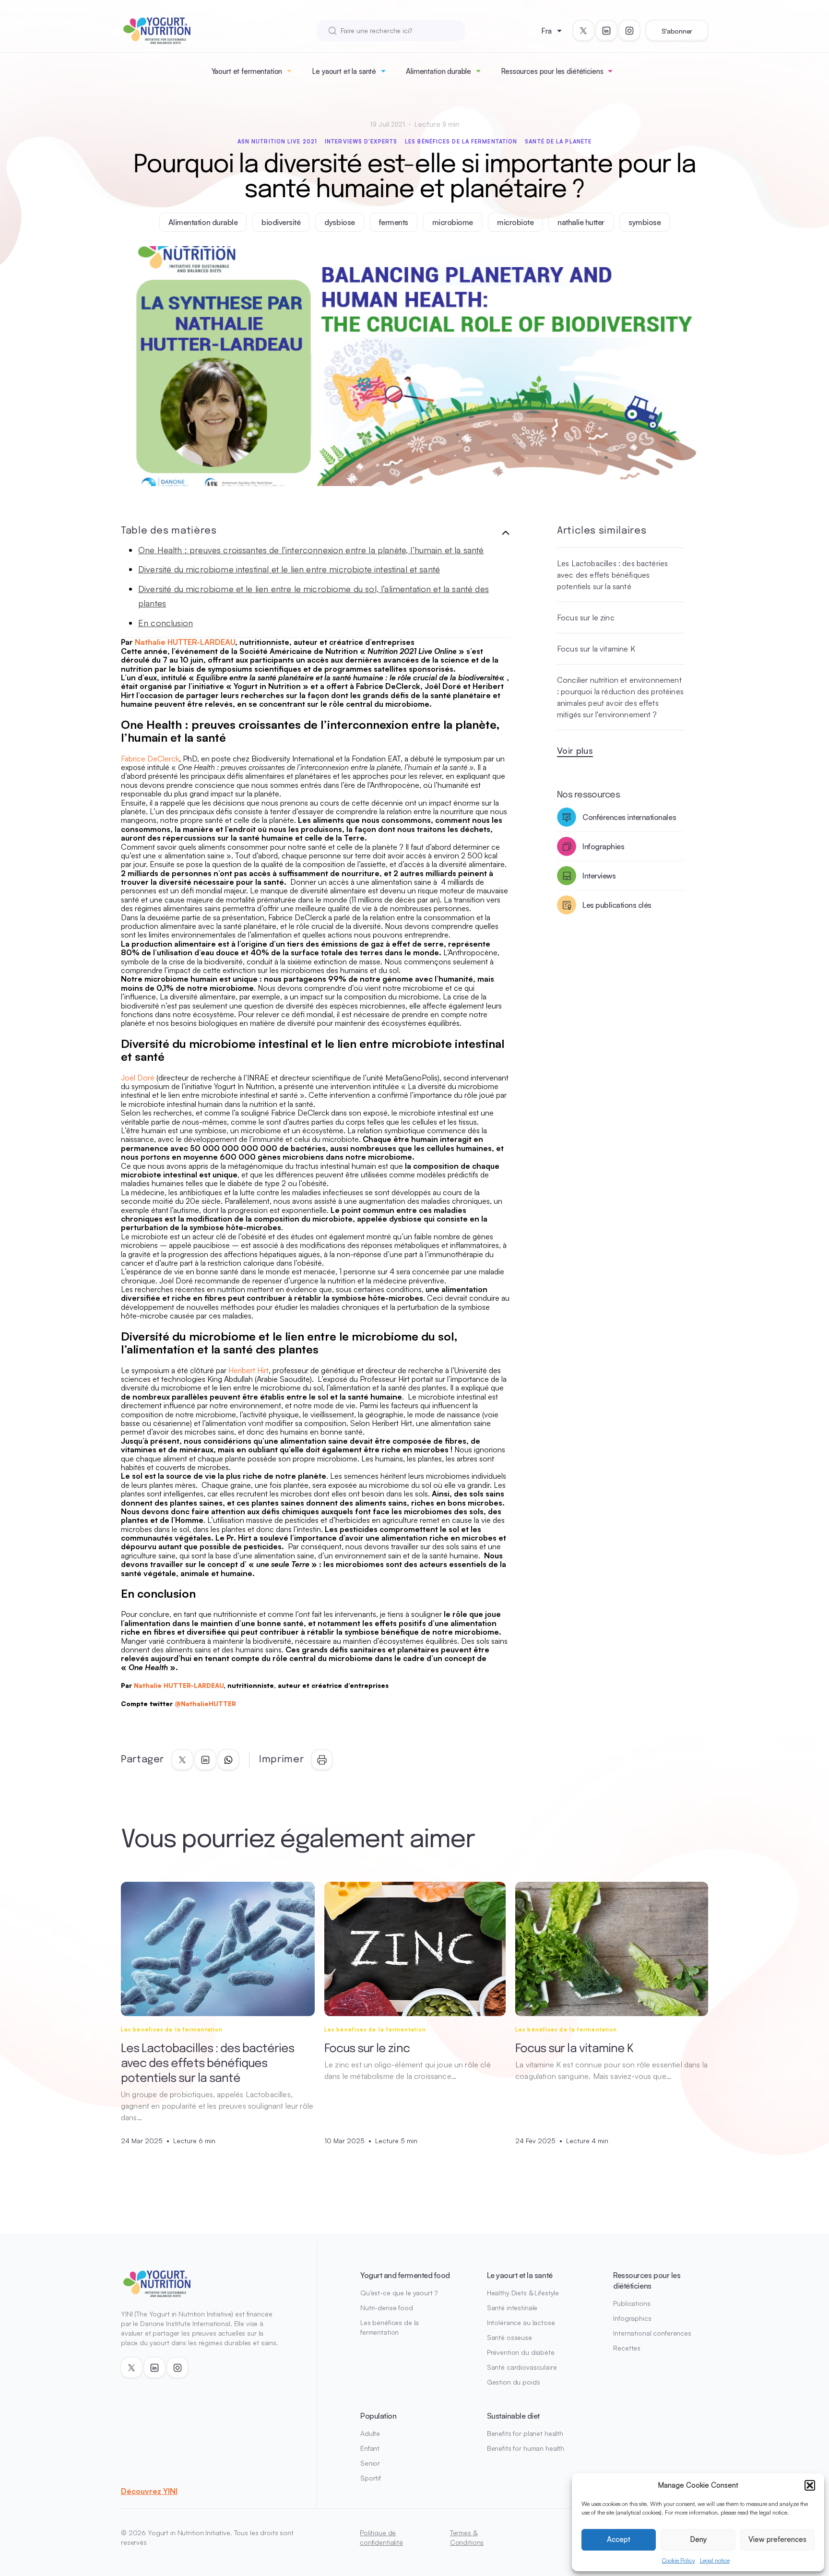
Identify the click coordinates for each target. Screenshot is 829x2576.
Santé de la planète (558, 142)
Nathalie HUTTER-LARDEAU (185, 642)
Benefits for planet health (525, 2433)
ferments (394, 222)
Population (378, 2416)
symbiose (645, 222)
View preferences (777, 2539)
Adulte (370, 2433)
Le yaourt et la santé (344, 71)
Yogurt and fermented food (405, 2275)
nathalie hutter (581, 222)
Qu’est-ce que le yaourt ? (399, 2293)
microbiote (515, 222)
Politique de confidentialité (381, 2537)
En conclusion (166, 623)
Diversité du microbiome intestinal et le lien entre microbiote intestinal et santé (289, 569)
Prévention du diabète (521, 2352)
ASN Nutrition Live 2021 (277, 142)
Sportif (371, 2478)
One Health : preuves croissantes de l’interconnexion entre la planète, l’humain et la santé (311, 550)
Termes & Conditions (467, 2537)
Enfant (370, 2448)
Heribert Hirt (249, 1370)
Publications (632, 2303)
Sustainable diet (513, 2416)
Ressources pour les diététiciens (552, 71)
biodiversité (281, 222)
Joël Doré (138, 1078)
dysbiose (339, 222)
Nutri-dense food (387, 2308)
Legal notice (715, 2560)
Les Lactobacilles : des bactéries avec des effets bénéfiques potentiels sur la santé (612, 575)
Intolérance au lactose (521, 2322)
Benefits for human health (526, 2448)
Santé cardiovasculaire (522, 2367)
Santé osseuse (509, 2337)
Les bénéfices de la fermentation (461, 142)
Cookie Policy (679, 2560)
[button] (810, 2485)
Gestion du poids (514, 2382)
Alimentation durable (438, 71)
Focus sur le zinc (586, 617)
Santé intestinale (512, 2308)
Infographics (632, 2318)
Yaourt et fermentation (247, 71)
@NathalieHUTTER (205, 1704)
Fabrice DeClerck (150, 759)
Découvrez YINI (149, 2491)
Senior (370, 2463)
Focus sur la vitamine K (596, 649)
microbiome (453, 222)
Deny (698, 2539)
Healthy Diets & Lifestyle (523, 2293)
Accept (619, 2539)
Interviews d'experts (361, 142)
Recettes (627, 2348)
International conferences (652, 2333)
